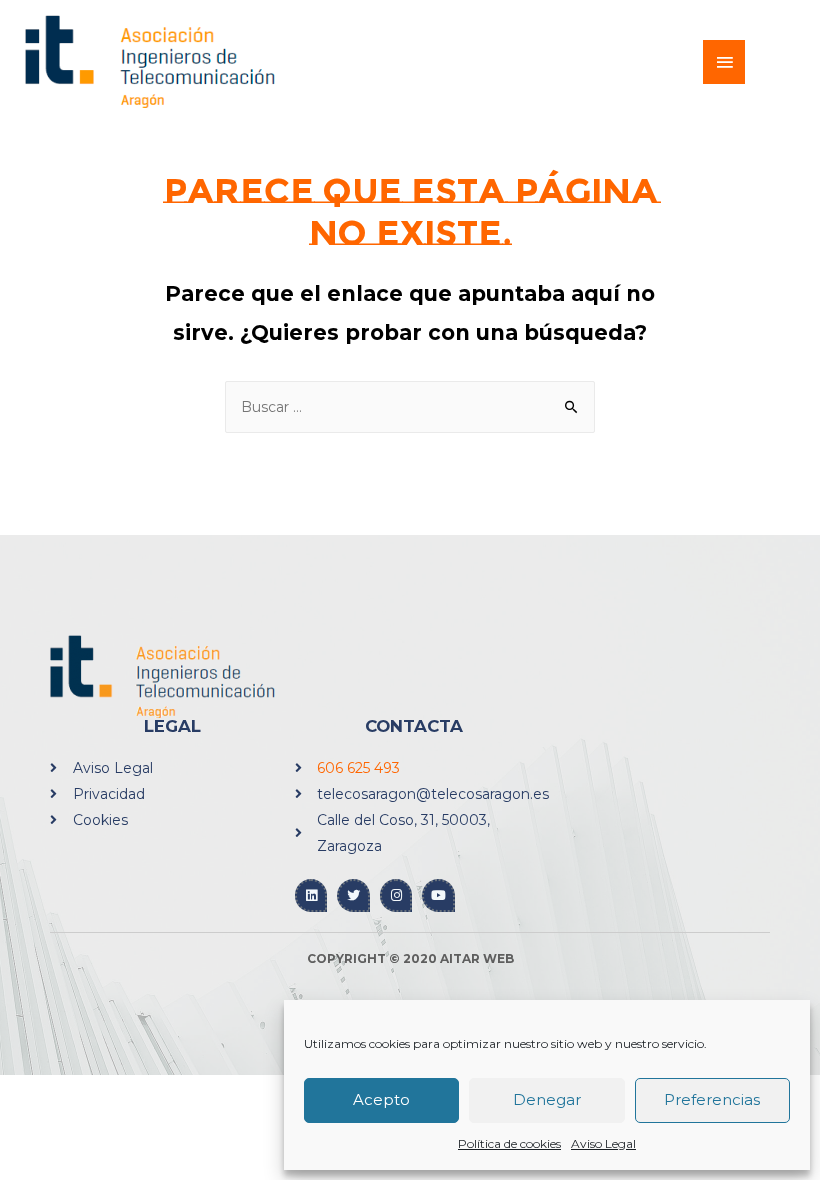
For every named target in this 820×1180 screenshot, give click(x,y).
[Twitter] (353, 895)
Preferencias (712, 1099)
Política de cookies (509, 1143)
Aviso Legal (603, 1143)
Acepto (381, 1099)
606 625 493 (358, 768)
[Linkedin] (311, 895)
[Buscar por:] (410, 407)
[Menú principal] (724, 62)
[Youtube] (438, 895)
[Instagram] (396, 895)
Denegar (547, 1099)
